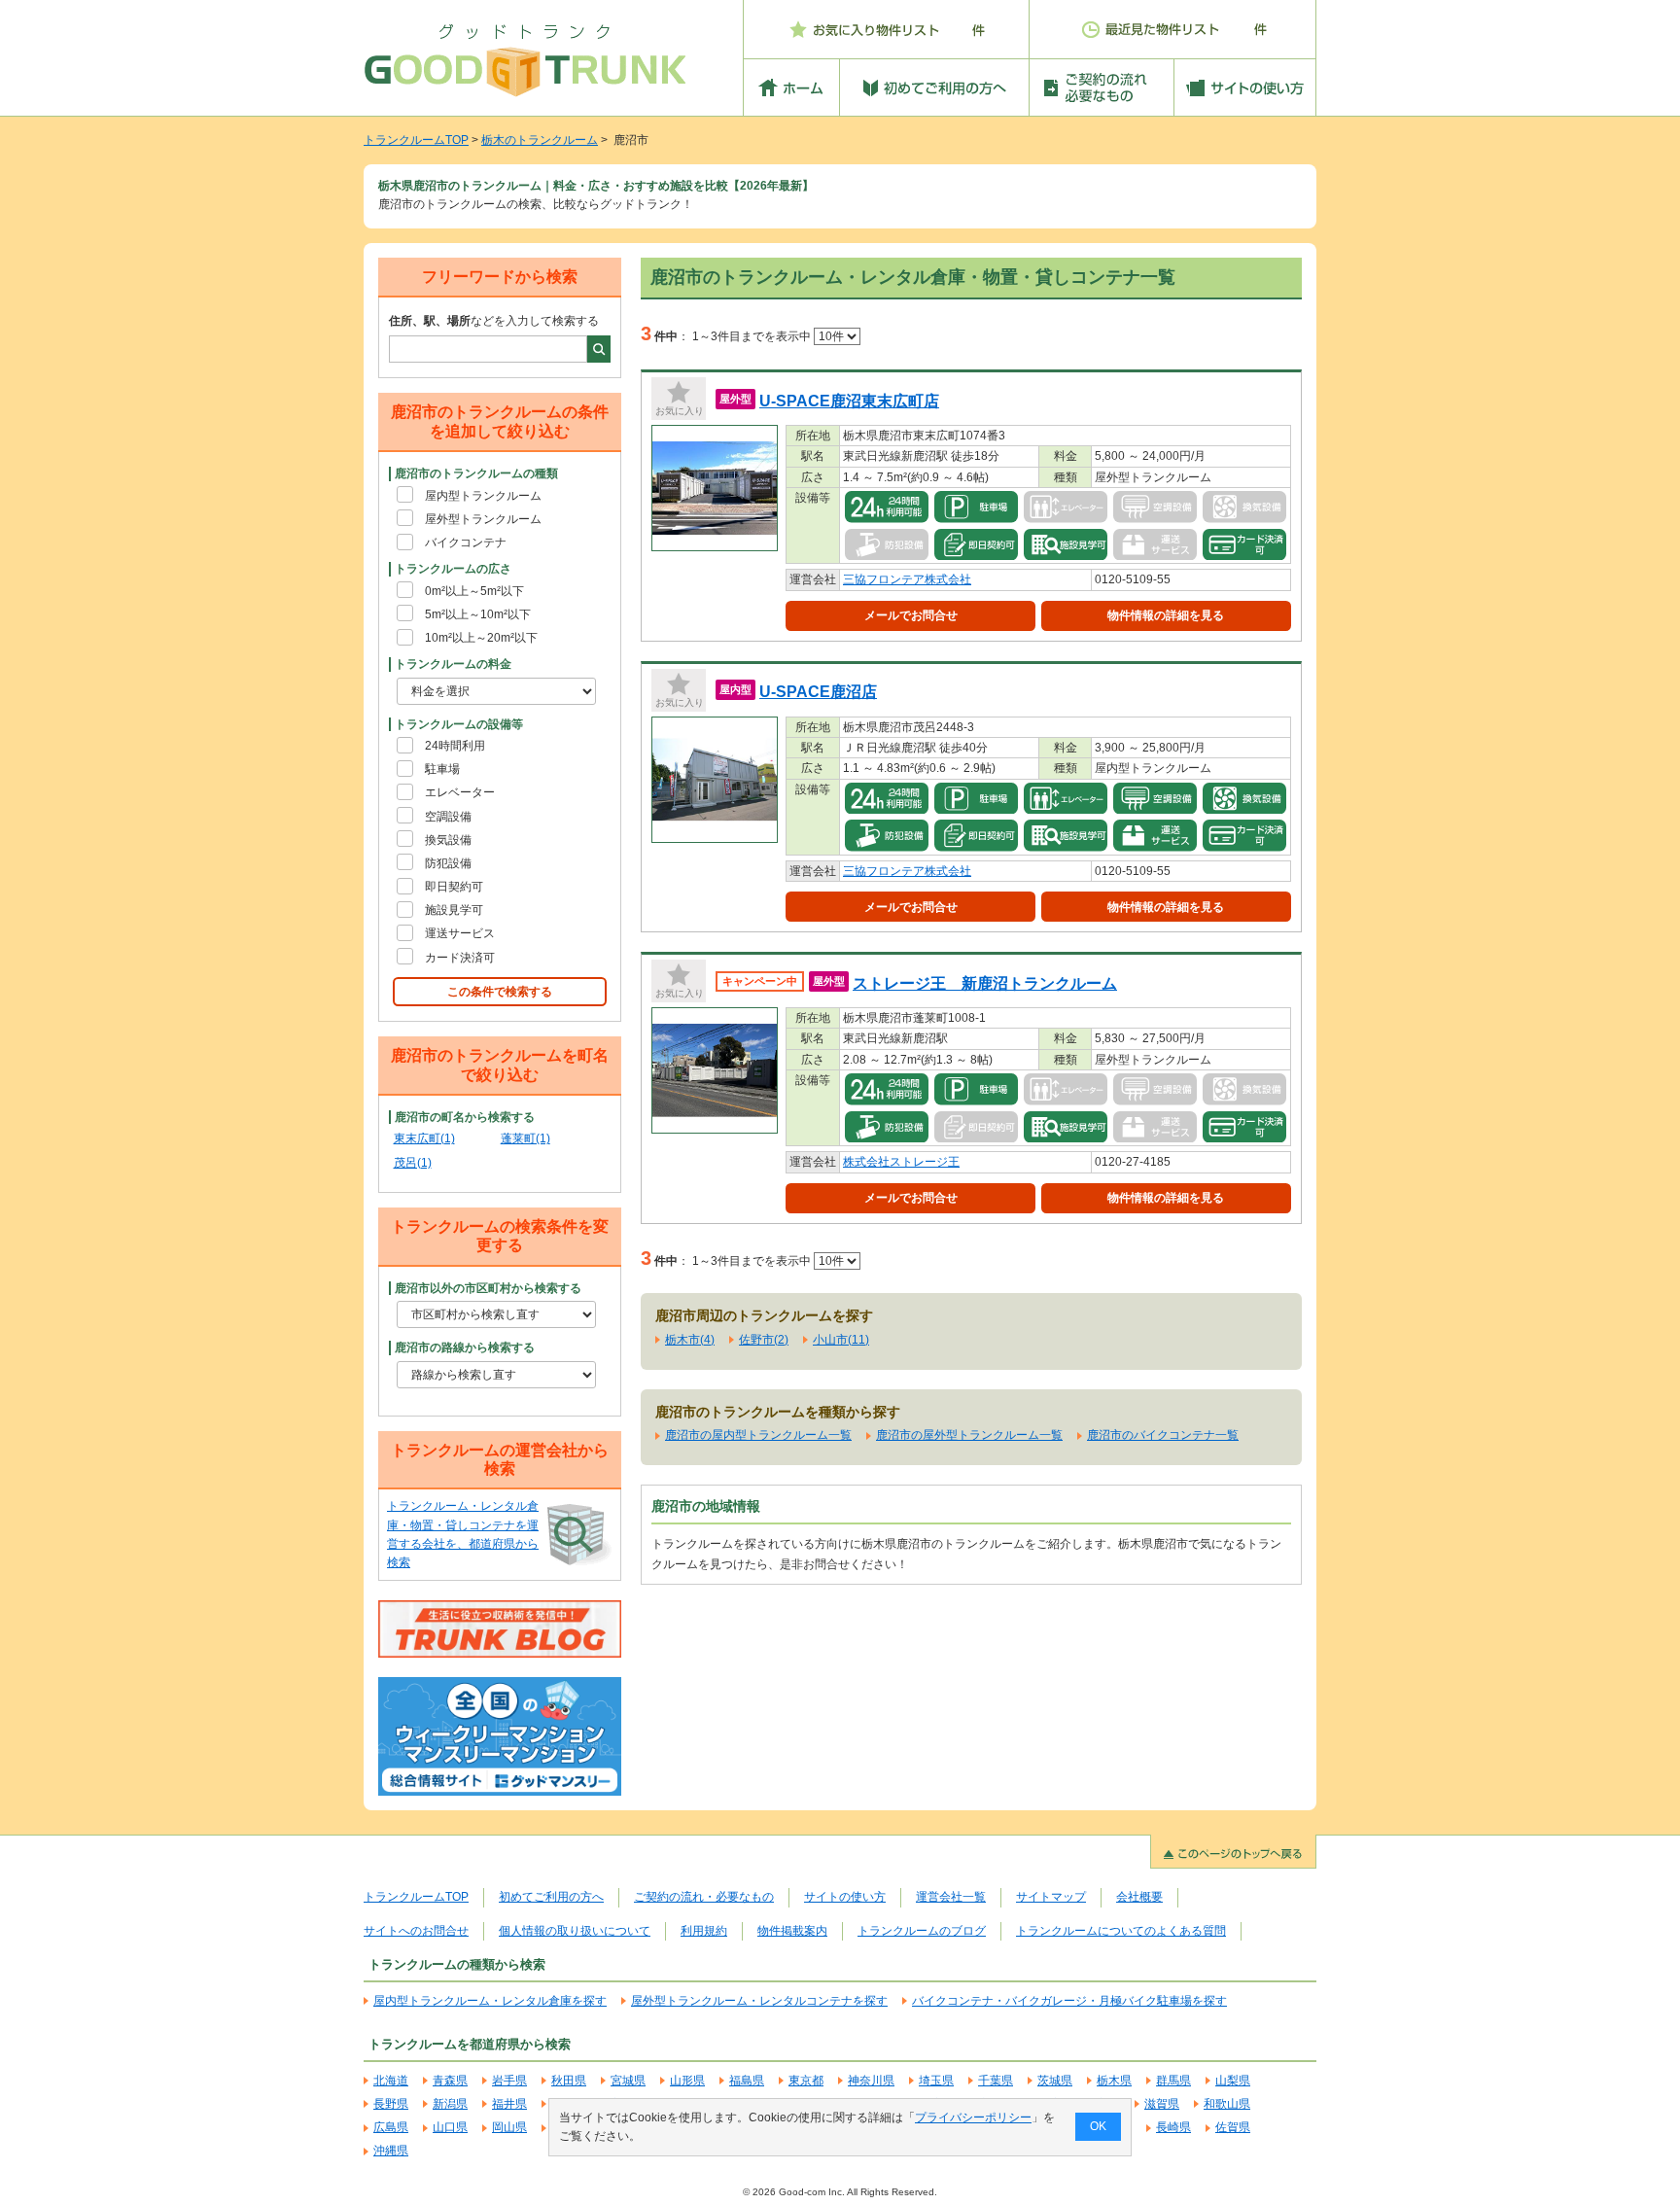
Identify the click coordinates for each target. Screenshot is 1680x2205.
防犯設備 (448, 863)
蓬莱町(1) (525, 1138)
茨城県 (1055, 2081)
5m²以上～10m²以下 (478, 614)
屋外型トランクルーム (483, 519)
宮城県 (628, 2081)
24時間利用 (455, 746)
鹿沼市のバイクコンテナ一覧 (1163, 1435)
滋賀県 (1162, 2104)
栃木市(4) (690, 1340)
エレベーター (460, 792)
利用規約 (704, 1931)
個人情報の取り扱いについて (575, 1931)
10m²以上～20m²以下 (481, 638)
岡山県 (509, 2127)
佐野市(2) (764, 1340)
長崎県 (1173, 2127)
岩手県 (509, 2081)
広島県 (391, 2127)
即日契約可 (454, 887)
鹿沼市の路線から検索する (465, 1347)
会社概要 (1139, 1897)
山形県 (687, 2081)
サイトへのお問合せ (416, 1931)
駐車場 (442, 769)
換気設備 (448, 840)
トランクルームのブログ (922, 1931)
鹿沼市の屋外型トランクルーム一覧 (969, 1435)
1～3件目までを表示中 (753, 336)
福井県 (509, 2104)
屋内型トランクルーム (483, 496)
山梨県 (1233, 2081)
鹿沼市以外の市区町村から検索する (488, 1288)
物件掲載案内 (792, 1931)
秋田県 (569, 2081)
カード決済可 (460, 958)
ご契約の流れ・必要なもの (704, 1897)
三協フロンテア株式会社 (907, 579)
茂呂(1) (413, 1163)
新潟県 (450, 2104)
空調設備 (448, 817)
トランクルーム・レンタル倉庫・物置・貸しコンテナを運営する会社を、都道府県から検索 (463, 1534)
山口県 (450, 2127)
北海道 (391, 2081)
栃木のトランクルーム (540, 140)
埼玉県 (936, 2081)
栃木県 (1114, 2081)
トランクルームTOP (416, 140)
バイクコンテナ (466, 542)
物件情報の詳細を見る (1166, 615)
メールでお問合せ (911, 615)
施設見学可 (454, 910)
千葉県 (996, 2081)
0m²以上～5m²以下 (474, 591)
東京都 (806, 2081)
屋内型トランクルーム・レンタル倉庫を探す (490, 2001)
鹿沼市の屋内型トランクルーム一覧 (758, 1435)
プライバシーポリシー (973, 2117)
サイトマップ (1051, 1897)
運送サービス (460, 933)
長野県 (391, 2104)
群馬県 (1173, 2081)
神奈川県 (871, 2081)
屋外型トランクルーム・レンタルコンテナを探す (759, 2001)
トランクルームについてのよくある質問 (1121, 1931)
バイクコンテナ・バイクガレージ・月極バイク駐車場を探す (1069, 2001)
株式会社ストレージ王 (901, 1162)
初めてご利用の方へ (551, 1897)
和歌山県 (1227, 2104)
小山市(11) (841, 1340)
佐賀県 (1233, 2127)
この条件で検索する (500, 992)
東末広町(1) (424, 1138)
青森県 (450, 2081)
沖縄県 (391, 2151)
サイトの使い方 (845, 1897)
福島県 (747, 2081)
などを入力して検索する (494, 321)
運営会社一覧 (951, 1897)
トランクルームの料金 (453, 664)
